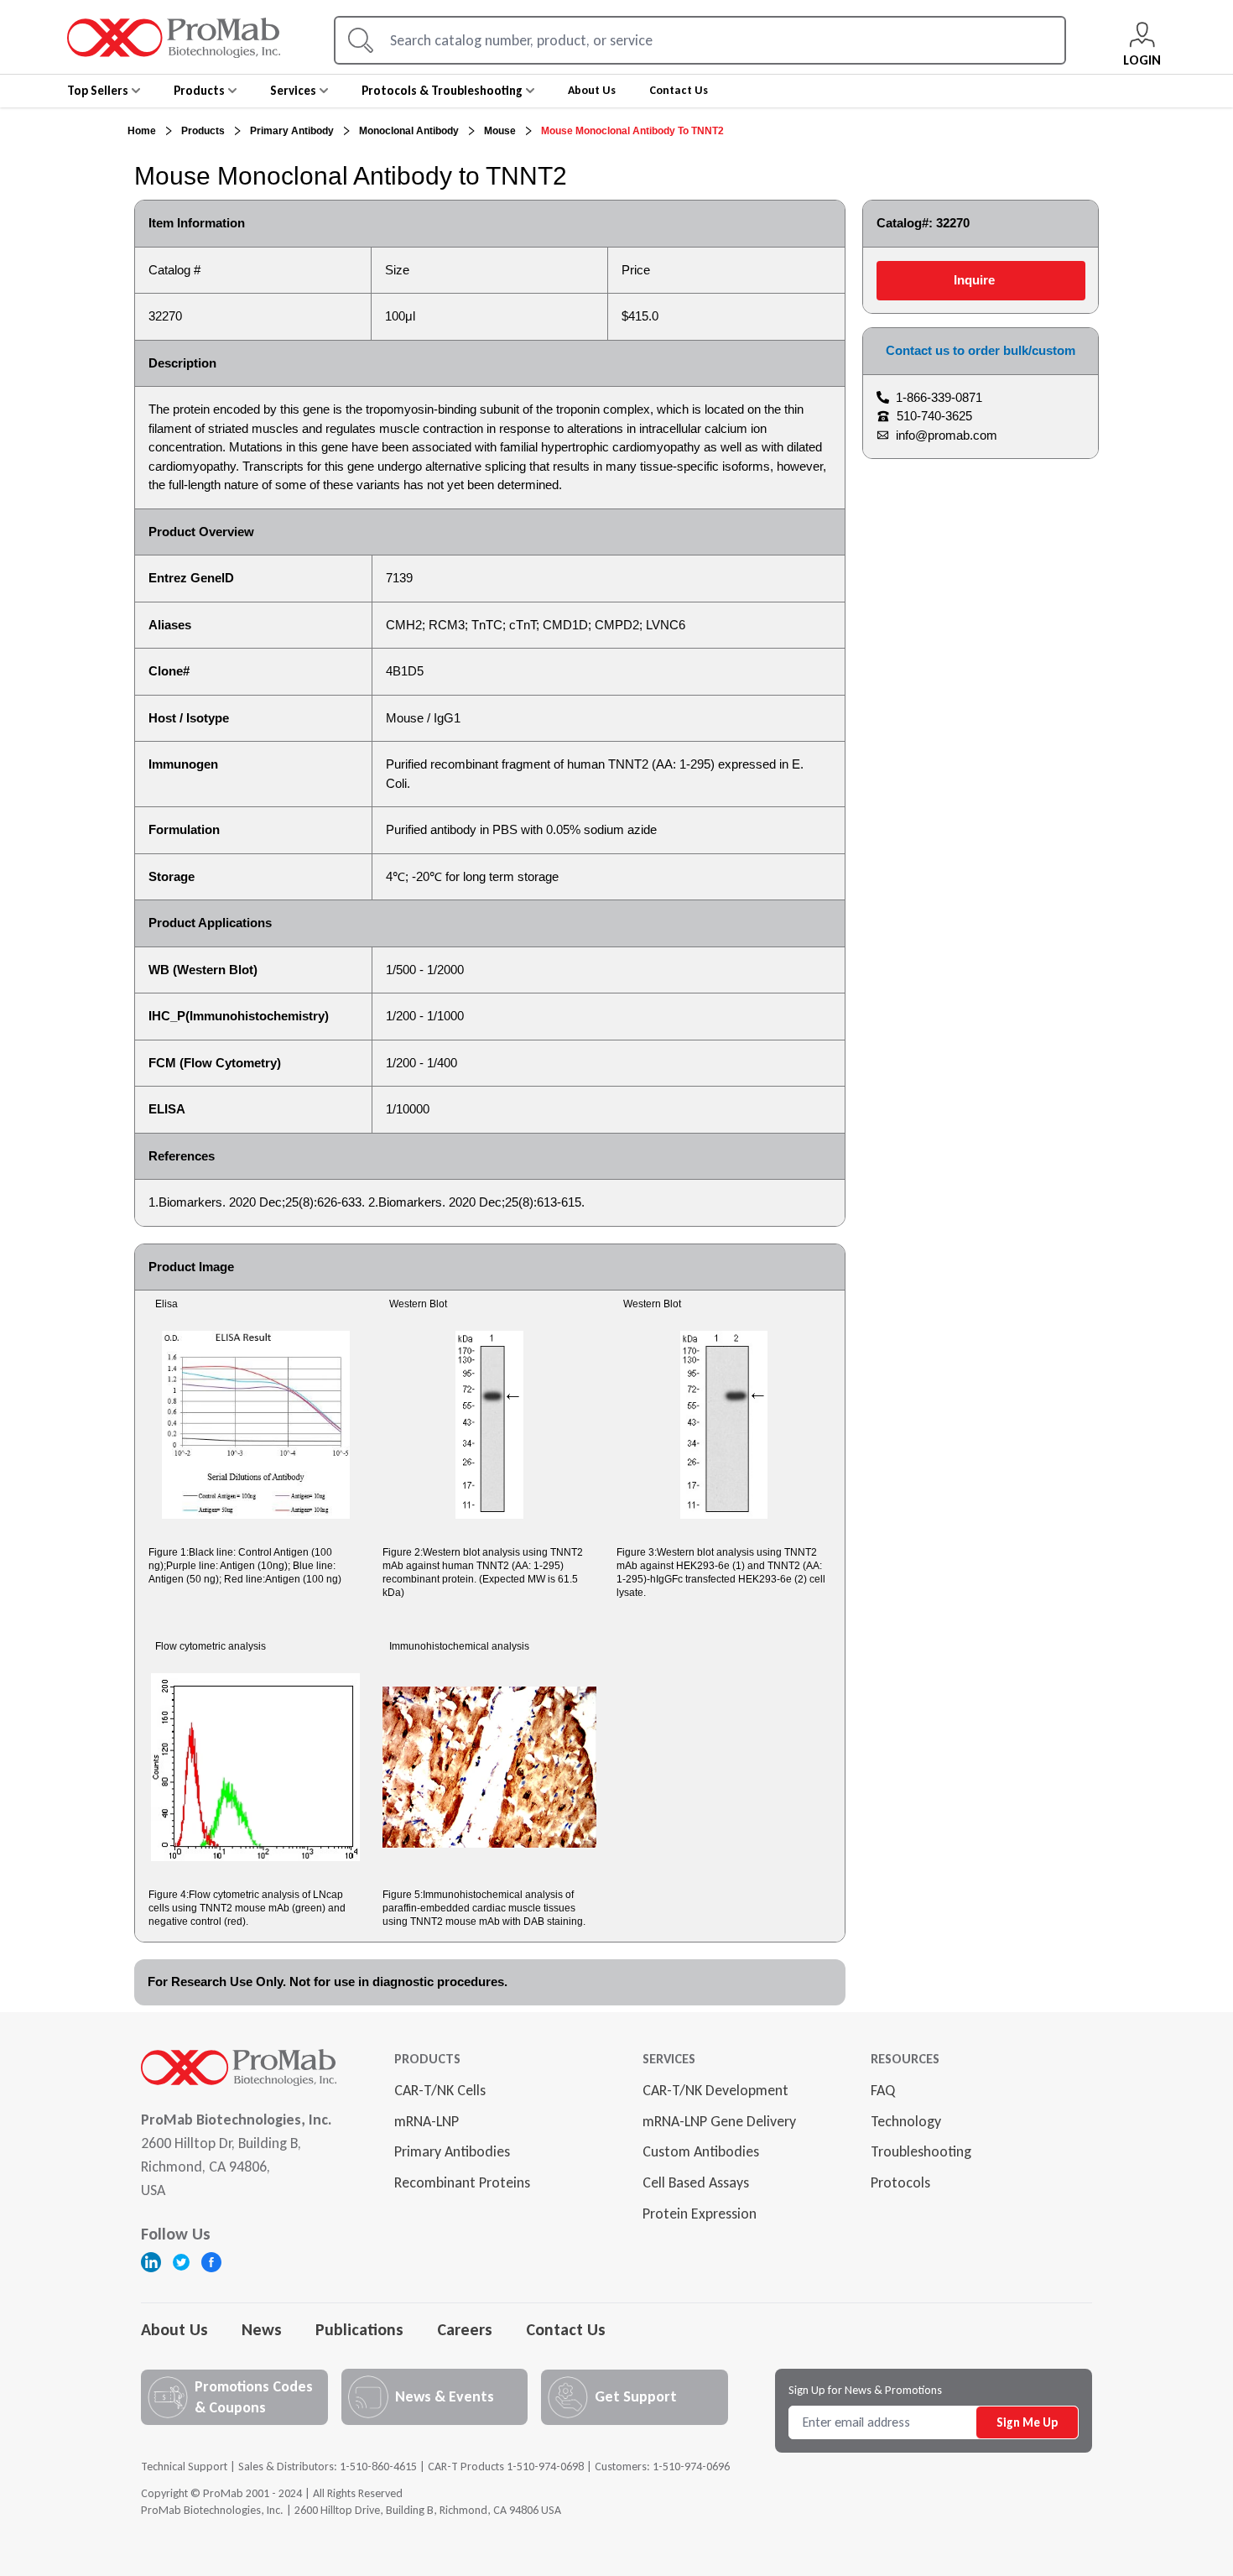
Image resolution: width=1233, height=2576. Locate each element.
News (262, 2329)
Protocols (900, 2182)
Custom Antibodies (701, 2151)
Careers (465, 2329)
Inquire (974, 280)
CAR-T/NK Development (715, 2090)
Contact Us (566, 2329)
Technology (906, 2121)
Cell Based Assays (696, 2182)
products (203, 131)
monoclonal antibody (409, 131)
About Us (174, 2329)
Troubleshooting (921, 2151)
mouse (500, 131)
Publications (359, 2329)
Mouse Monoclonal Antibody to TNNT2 (632, 131)
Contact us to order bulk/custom (981, 350)
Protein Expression (700, 2214)
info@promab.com (947, 435)
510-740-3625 (934, 416)
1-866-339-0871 (939, 397)
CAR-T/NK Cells (440, 2090)
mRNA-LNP (427, 2121)
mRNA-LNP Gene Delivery (719, 2121)
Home (142, 131)
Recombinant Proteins (462, 2182)
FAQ (883, 2090)
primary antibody (292, 131)
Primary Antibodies (452, 2151)
